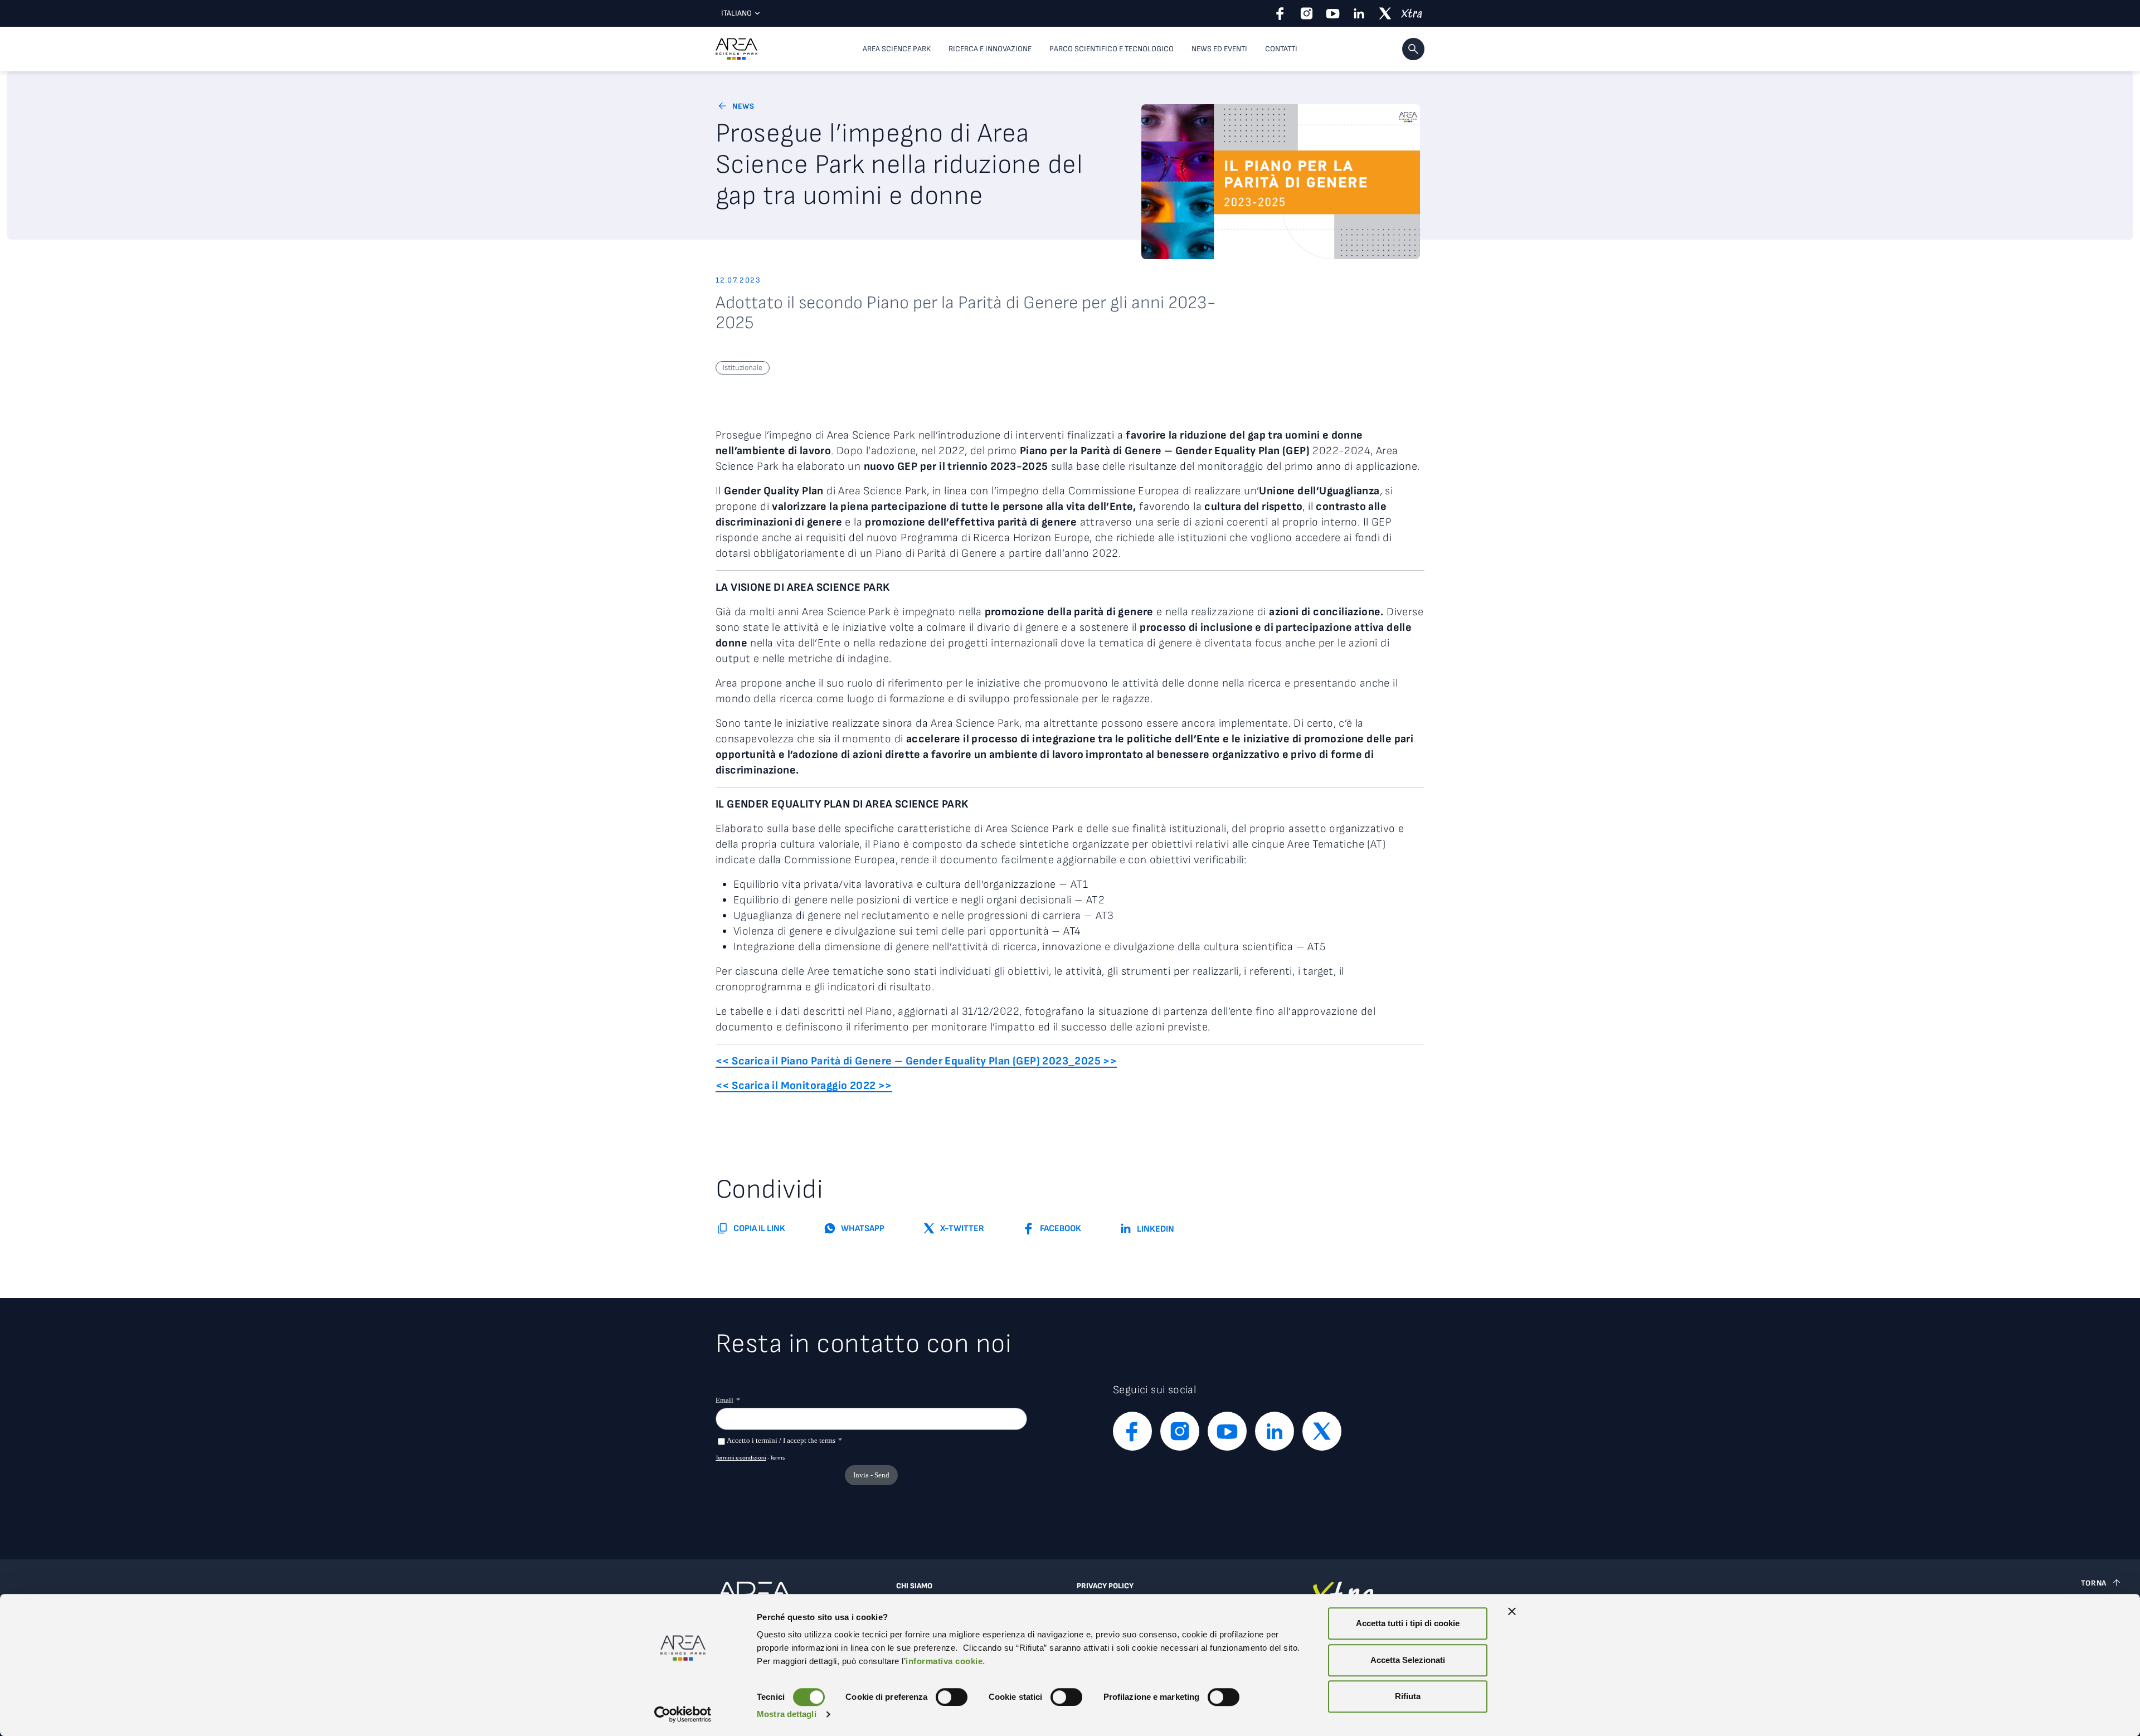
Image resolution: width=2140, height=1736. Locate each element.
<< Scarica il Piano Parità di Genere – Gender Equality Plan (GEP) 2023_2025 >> (916, 1061)
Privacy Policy (1105, 1586)
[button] (1413, 49)
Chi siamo (914, 1586)
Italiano (736, 13)
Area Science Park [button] (897, 49)
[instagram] (1307, 13)
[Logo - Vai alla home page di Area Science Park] (736, 49)
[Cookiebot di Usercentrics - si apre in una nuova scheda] (683, 1714)
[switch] (952, 1697)
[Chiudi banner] (1512, 1611)
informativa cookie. (945, 1661)
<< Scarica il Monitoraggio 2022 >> (804, 1086)
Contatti (1281, 49)
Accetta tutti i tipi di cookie (1408, 1623)
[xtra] (1411, 13)
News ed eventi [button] (1219, 49)
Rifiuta (1408, 1696)
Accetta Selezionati (1408, 1660)
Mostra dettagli (787, 1714)
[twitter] (1385, 13)
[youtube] (1333, 13)
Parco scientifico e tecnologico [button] (1112, 49)
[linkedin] (1359, 13)
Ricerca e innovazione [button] (990, 49)
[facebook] (1280, 13)
